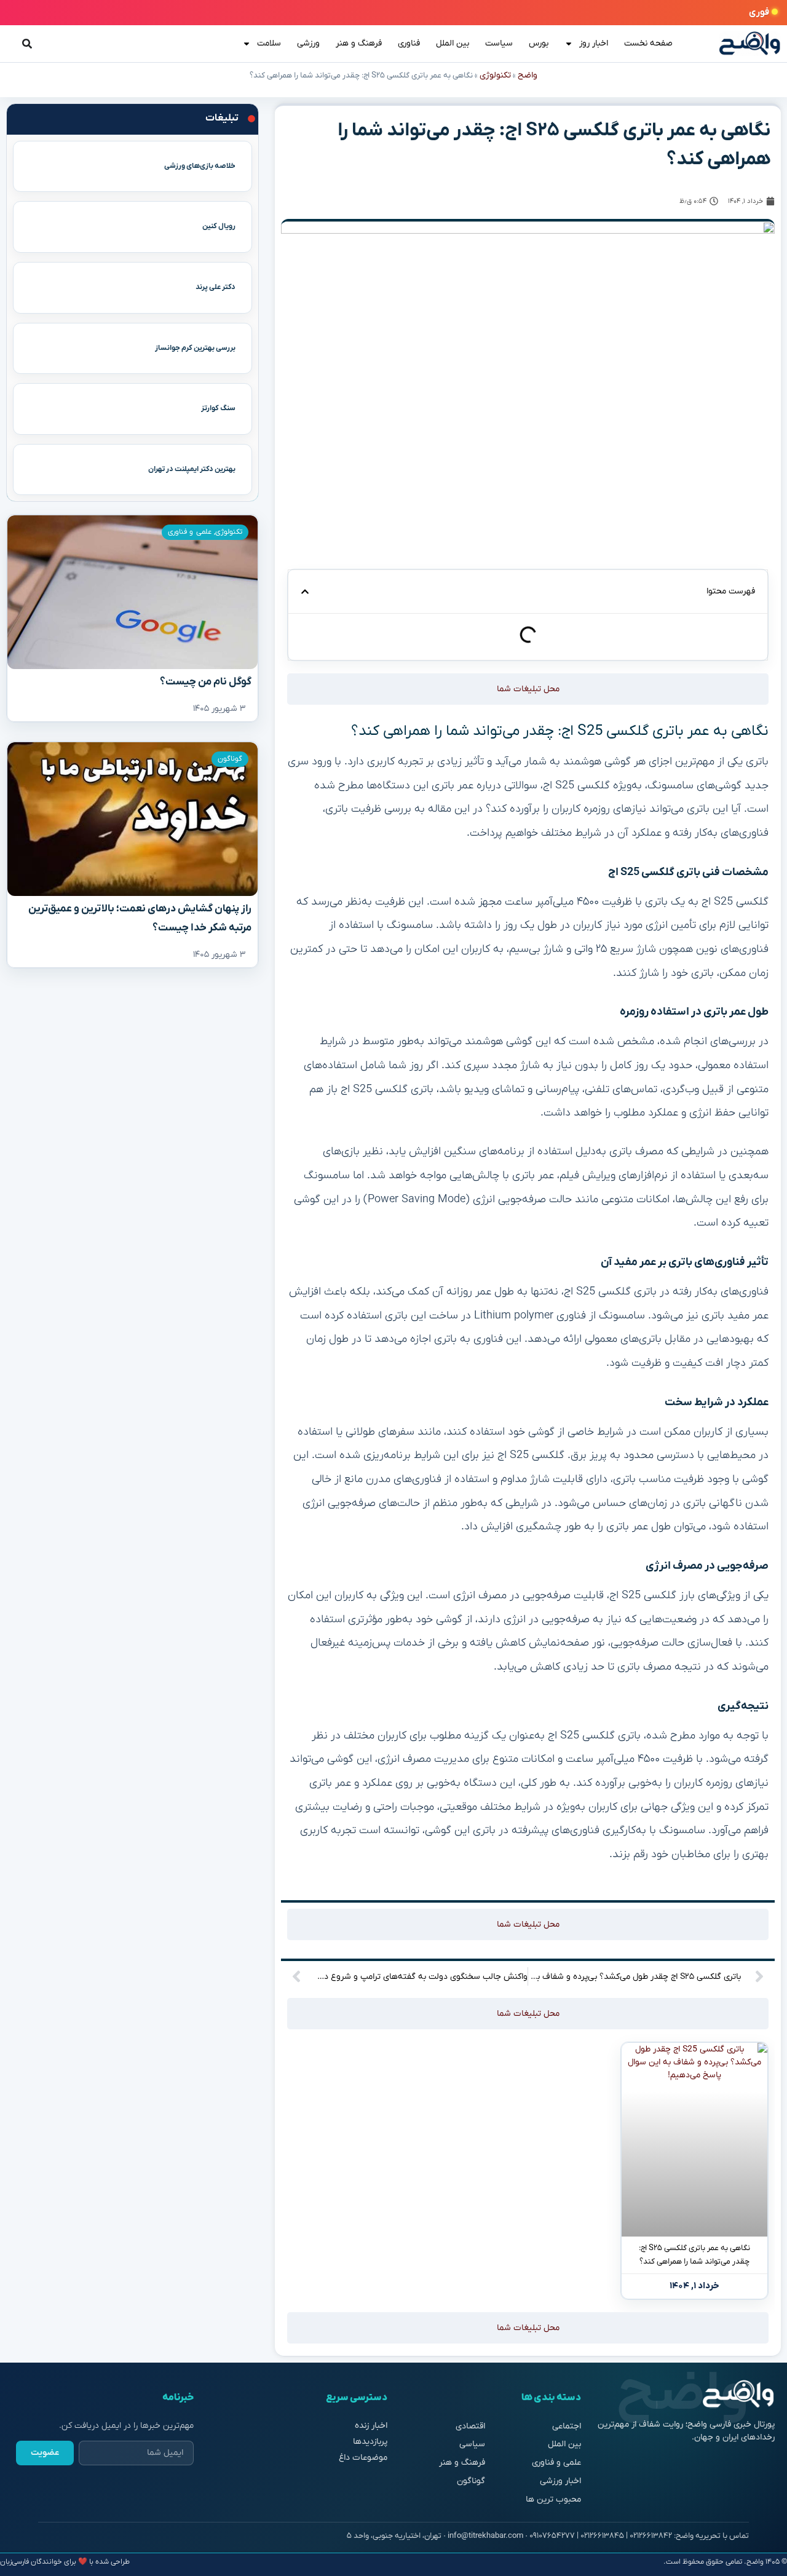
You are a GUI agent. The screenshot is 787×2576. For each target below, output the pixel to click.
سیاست (499, 43)
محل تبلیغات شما (528, 689)
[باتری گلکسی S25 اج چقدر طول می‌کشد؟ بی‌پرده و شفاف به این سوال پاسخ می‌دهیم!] (694, 2140)
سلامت (269, 43)
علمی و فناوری (190, 532)
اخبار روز (594, 43)
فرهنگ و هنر (359, 43)
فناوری (409, 43)
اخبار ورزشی (560, 2481)
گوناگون (230, 759)
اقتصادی (470, 2426)
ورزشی (308, 43)
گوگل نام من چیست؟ (206, 682)
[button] (305, 592)
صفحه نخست (648, 43)
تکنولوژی (495, 75)
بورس (539, 43)
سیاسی (472, 2444)
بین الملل (453, 43)
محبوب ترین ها (553, 2499)
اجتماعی (567, 2426)
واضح (528, 75)
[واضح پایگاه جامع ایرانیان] (750, 44)
